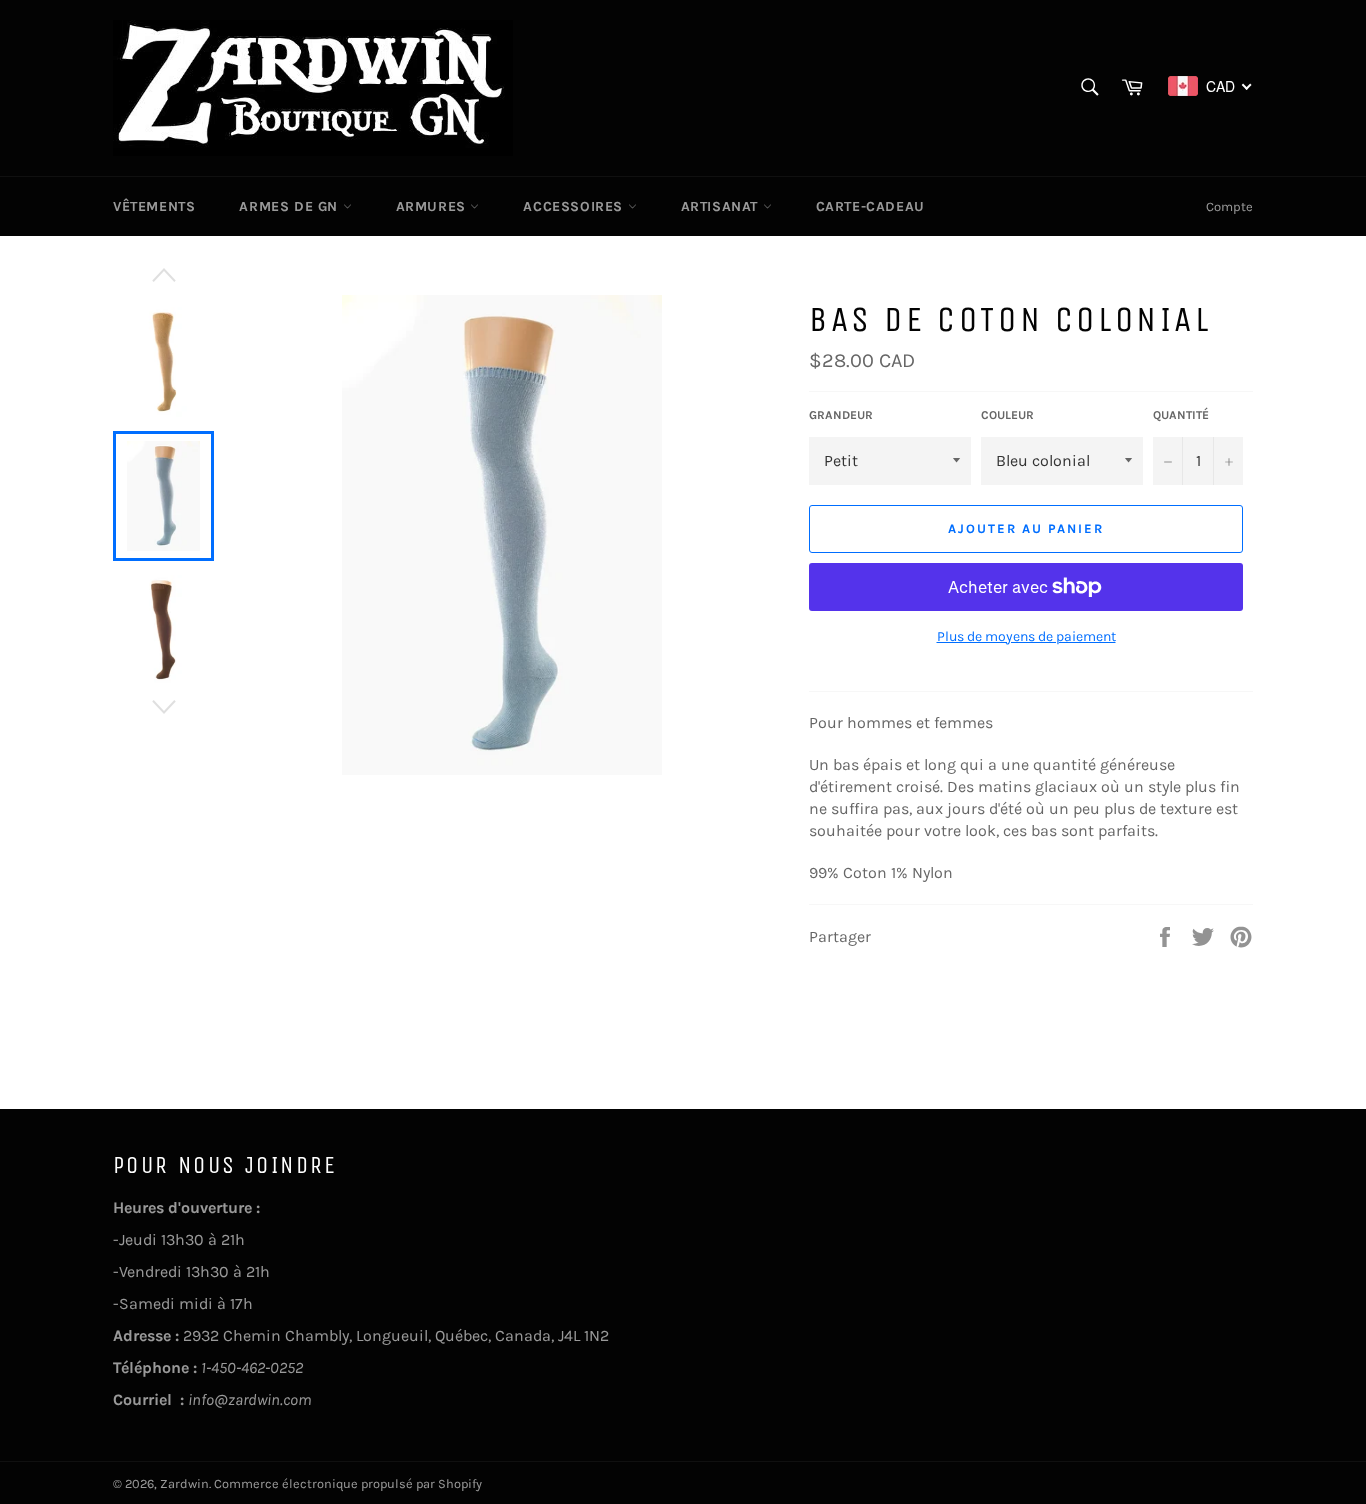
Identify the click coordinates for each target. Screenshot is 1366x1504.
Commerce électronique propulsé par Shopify (348, 1483)
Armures (433, 206)
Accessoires (575, 206)
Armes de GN (290, 206)
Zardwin (184, 1483)
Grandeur (841, 415)
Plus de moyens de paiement (1026, 636)
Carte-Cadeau (870, 206)
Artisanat (722, 206)
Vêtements (154, 206)
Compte (1229, 206)
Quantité (1181, 415)
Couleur (1007, 415)
